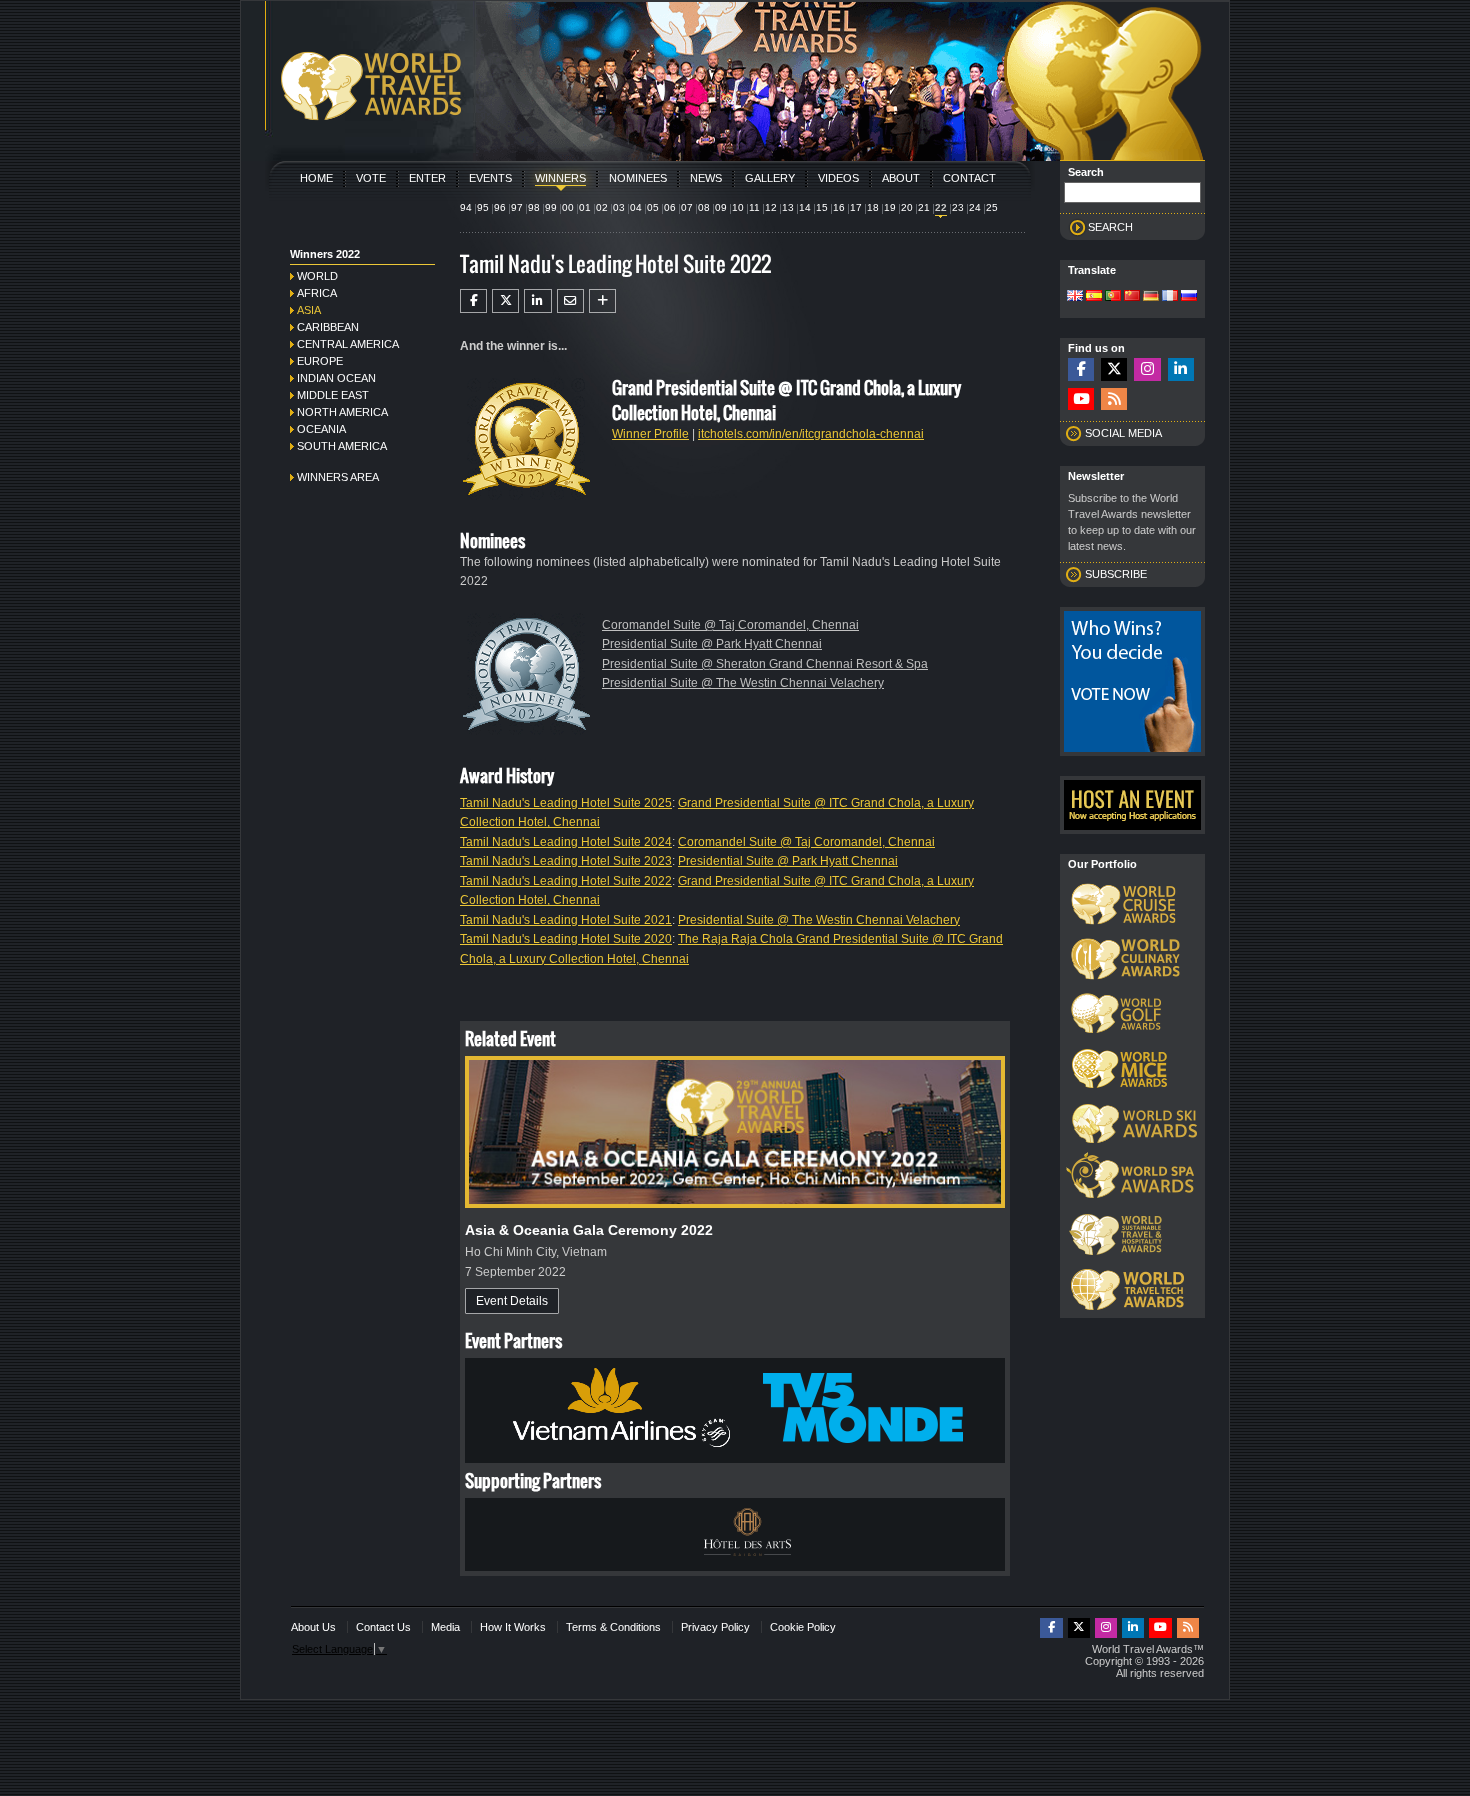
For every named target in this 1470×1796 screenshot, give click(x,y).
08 (704, 207)
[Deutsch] (1151, 297)
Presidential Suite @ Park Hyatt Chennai (712, 644)
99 (551, 207)
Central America (348, 344)
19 (890, 207)
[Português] (1113, 297)
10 (738, 207)
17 (856, 207)
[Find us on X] (1114, 369)
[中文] (1132, 297)
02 (602, 207)
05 (653, 207)
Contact (969, 178)
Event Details (512, 1301)
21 (924, 207)
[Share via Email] (570, 301)
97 (517, 207)
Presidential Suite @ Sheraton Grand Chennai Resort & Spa (765, 664)
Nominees (638, 178)
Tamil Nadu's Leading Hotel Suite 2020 (566, 939)
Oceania (321, 429)
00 (568, 207)
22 (941, 207)
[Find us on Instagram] (1147, 369)
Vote (371, 178)
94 (466, 207)
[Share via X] (505, 301)
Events (490, 178)
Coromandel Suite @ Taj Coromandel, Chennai (730, 625)
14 (805, 207)
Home (316, 178)
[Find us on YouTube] (1081, 399)
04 (636, 207)
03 (619, 207)
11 (754, 207)
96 (500, 207)
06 (670, 207)
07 (687, 207)
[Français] (1170, 297)
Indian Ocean (336, 378)
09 (721, 207)
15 (822, 207)
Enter (427, 178)
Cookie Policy (803, 1627)
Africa (317, 293)
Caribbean (328, 327)
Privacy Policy (715, 1627)
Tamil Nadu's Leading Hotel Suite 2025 (566, 803)
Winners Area (338, 477)
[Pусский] (1189, 297)
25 (992, 207)
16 (839, 207)
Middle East (333, 395)
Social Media (1123, 433)
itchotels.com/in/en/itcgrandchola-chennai (811, 434)
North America (342, 412)
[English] (1075, 297)
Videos (838, 178)
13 (788, 207)
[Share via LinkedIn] (537, 301)
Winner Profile (650, 434)
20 (907, 207)
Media (445, 1627)
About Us (313, 1627)
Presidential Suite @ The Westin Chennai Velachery (743, 683)
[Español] (1094, 297)
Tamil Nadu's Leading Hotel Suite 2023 (566, 861)
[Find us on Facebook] (1081, 369)
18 (873, 207)
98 (534, 207)
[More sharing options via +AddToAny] (602, 301)
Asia (309, 310)
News (706, 178)
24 (975, 207)
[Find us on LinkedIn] (1181, 369)
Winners (560, 178)
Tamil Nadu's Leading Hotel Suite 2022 (566, 881)
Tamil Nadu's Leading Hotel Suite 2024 (566, 842)
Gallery (770, 178)
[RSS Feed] (1114, 399)
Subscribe (1116, 574)
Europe (320, 361)
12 (771, 207)
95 (483, 207)
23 (958, 207)
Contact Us (383, 1627)
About (901, 178)
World (317, 276)
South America (342, 446)
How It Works (513, 1627)
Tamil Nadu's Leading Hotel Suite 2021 (566, 920)
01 (585, 207)
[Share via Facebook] (473, 301)
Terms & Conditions (613, 1627)
